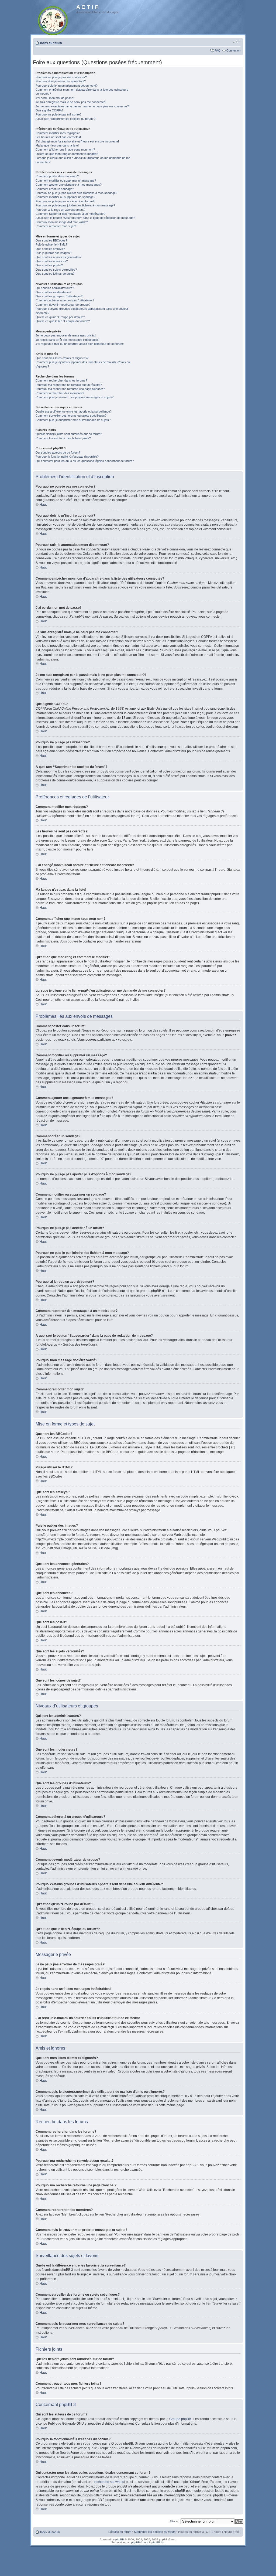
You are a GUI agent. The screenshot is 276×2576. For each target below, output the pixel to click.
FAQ (218, 50)
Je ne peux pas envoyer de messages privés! (66, 335)
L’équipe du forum (120, 2532)
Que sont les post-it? (49, 265)
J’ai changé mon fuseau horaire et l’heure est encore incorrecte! (77, 141)
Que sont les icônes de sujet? (55, 274)
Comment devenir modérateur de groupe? (63, 305)
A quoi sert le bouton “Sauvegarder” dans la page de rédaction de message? (85, 218)
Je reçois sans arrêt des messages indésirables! (68, 340)
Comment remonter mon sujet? (56, 226)
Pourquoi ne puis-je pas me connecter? (61, 77)
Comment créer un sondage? (55, 189)
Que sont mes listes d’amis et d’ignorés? (62, 358)
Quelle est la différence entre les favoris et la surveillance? (74, 411)
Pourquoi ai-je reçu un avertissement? (60, 210)
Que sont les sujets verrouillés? (56, 270)
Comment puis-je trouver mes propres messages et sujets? (75, 397)
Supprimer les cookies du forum (155, 2532)
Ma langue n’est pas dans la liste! (57, 145)
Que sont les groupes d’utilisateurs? (59, 296)
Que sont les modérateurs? (54, 292)
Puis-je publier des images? (54, 253)
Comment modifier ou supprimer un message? (66, 181)
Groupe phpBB (180, 2419)
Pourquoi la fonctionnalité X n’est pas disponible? (67, 457)
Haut (43, 505)
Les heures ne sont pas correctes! (58, 137)
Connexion (233, 50)
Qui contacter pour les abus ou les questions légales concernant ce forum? (85, 461)
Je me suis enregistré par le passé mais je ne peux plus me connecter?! (83, 106)
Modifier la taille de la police (237, 42)
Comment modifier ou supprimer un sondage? (65, 197)
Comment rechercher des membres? (60, 393)
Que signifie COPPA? (49, 110)
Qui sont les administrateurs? (55, 288)
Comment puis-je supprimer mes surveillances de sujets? (73, 420)
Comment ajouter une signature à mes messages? (69, 185)
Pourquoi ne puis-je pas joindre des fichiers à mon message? (75, 205)
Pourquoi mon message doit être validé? (62, 222)
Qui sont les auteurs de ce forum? (58, 452)
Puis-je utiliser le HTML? (51, 244)
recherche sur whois (109, 2482)
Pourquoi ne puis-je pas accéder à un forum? (65, 201)
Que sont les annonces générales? (58, 257)
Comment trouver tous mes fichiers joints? (63, 438)
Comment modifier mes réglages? (58, 133)
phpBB (120, 2539)
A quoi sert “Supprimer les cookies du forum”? (65, 119)
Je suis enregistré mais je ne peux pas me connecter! (71, 102)
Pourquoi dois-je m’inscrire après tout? (61, 81)
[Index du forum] (53, 20)
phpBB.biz (158, 2542)
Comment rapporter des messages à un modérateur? (70, 214)
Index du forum (51, 43)
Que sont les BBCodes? (51, 240)
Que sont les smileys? (50, 249)
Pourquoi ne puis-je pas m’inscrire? (58, 114)
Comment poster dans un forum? (57, 176)
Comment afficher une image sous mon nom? (65, 149)
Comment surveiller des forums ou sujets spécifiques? (71, 416)
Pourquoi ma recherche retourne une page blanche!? (70, 389)
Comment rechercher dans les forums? (61, 380)
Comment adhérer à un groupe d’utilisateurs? (65, 300)
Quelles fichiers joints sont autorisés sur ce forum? (69, 434)
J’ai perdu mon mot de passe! (55, 98)
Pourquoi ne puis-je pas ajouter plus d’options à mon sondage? (76, 193)
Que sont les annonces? (52, 261)
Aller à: (174, 2521)
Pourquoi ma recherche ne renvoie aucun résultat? (69, 385)
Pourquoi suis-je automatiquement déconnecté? (67, 86)
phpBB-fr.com (140, 2542)
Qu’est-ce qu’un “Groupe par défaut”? (60, 317)
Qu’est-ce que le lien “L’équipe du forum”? (63, 321)
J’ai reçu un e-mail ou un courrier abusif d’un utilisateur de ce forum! (80, 344)
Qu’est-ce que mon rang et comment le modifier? (67, 154)
